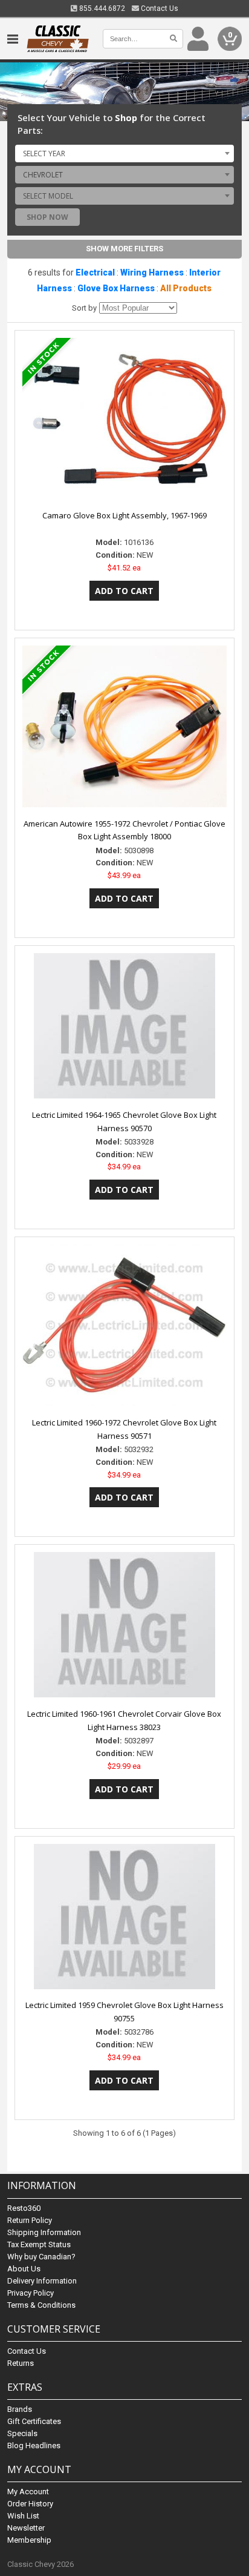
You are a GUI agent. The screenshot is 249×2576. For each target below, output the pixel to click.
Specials (22, 2433)
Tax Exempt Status (39, 2244)
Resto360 (24, 2208)
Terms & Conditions (41, 2305)
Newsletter (26, 2528)
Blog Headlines (34, 2446)
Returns (21, 2363)
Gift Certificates (34, 2421)
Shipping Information (44, 2232)
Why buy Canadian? (41, 2257)
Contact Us (159, 8)
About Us (24, 2269)
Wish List (23, 2516)
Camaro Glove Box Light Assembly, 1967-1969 (124, 515)
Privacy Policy (31, 2293)
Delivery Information (42, 2281)
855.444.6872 (101, 8)
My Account (28, 2492)
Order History (30, 2504)
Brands (20, 2409)
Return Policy (30, 2220)
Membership (29, 2540)
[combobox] (124, 153)
